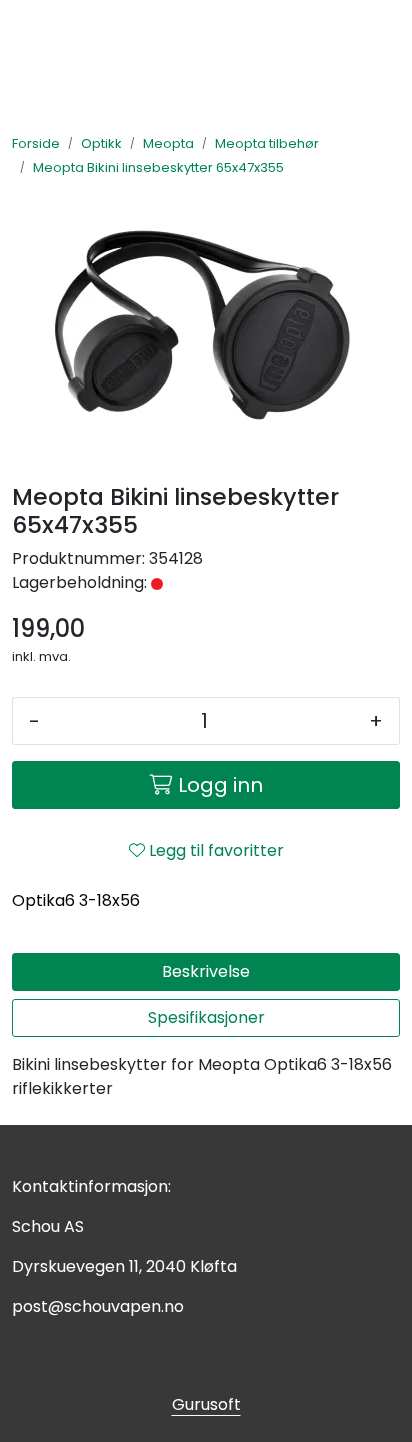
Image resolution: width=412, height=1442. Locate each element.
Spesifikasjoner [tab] (206, 1017)
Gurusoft (206, 1404)
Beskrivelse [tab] (206, 971)
